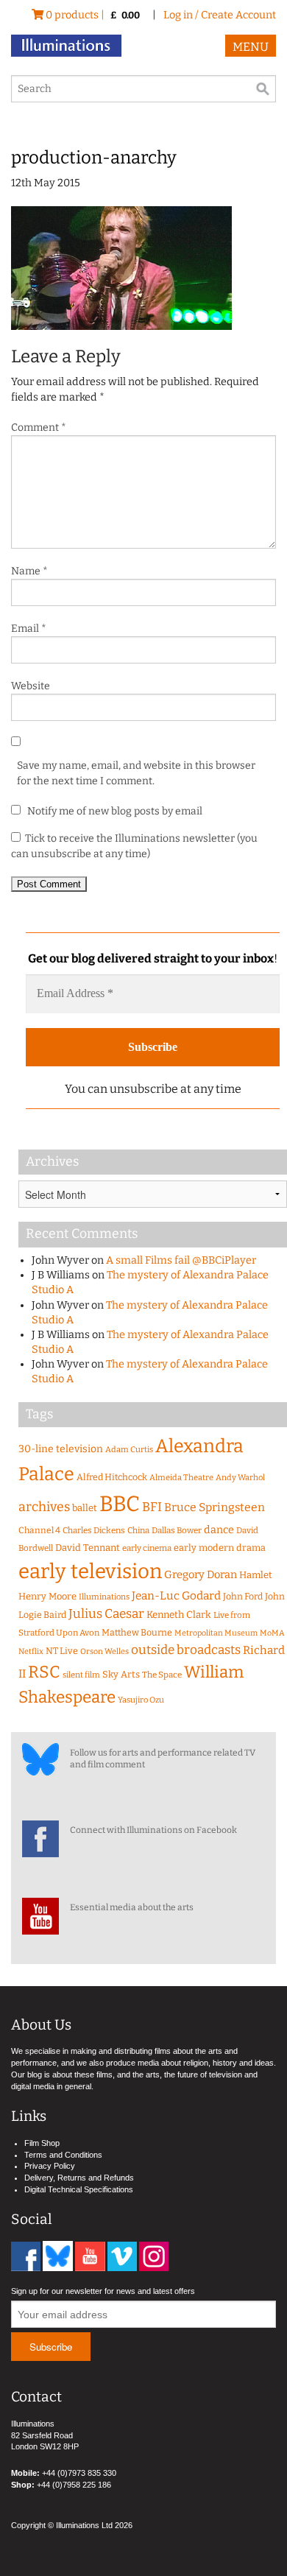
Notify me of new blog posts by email (114, 811)
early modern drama (220, 1548)
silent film (81, 1675)
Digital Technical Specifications (79, 2189)
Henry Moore (47, 1596)
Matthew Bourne (137, 1632)
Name (29, 571)
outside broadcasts (186, 1650)
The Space (162, 1675)
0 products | (92, 15)
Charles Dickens (94, 1530)
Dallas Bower (177, 1530)
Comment (39, 427)
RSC (44, 1672)
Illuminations (104, 1597)
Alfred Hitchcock (112, 1477)
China (138, 1530)
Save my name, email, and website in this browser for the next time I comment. (136, 773)
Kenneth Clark (179, 1615)
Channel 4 (39, 1530)
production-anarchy (94, 158)
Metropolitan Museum (216, 1633)
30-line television (61, 1449)
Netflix (31, 1651)
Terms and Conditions (63, 2155)
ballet (85, 1508)
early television (90, 1571)
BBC (120, 1504)
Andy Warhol (240, 1478)
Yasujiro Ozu (141, 1700)
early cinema (147, 1548)
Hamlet (256, 1575)
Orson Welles (104, 1651)
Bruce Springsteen (215, 1507)
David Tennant (88, 1548)
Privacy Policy (50, 2166)
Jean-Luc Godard (176, 1596)
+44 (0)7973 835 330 (79, 2473)
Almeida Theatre (181, 1478)
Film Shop (42, 2143)
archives (44, 1507)
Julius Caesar (106, 1614)
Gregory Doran (201, 1574)
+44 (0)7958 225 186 (74, 2485)
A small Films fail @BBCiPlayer (181, 1260)
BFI (152, 1507)
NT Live (62, 1651)
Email (29, 629)
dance (219, 1530)
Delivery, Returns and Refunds (79, 2178)
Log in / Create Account (220, 15)
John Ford (243, 1596)
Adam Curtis (129, 1450)
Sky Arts (121, 1674)
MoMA (272, 1633)
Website (31, 686)
